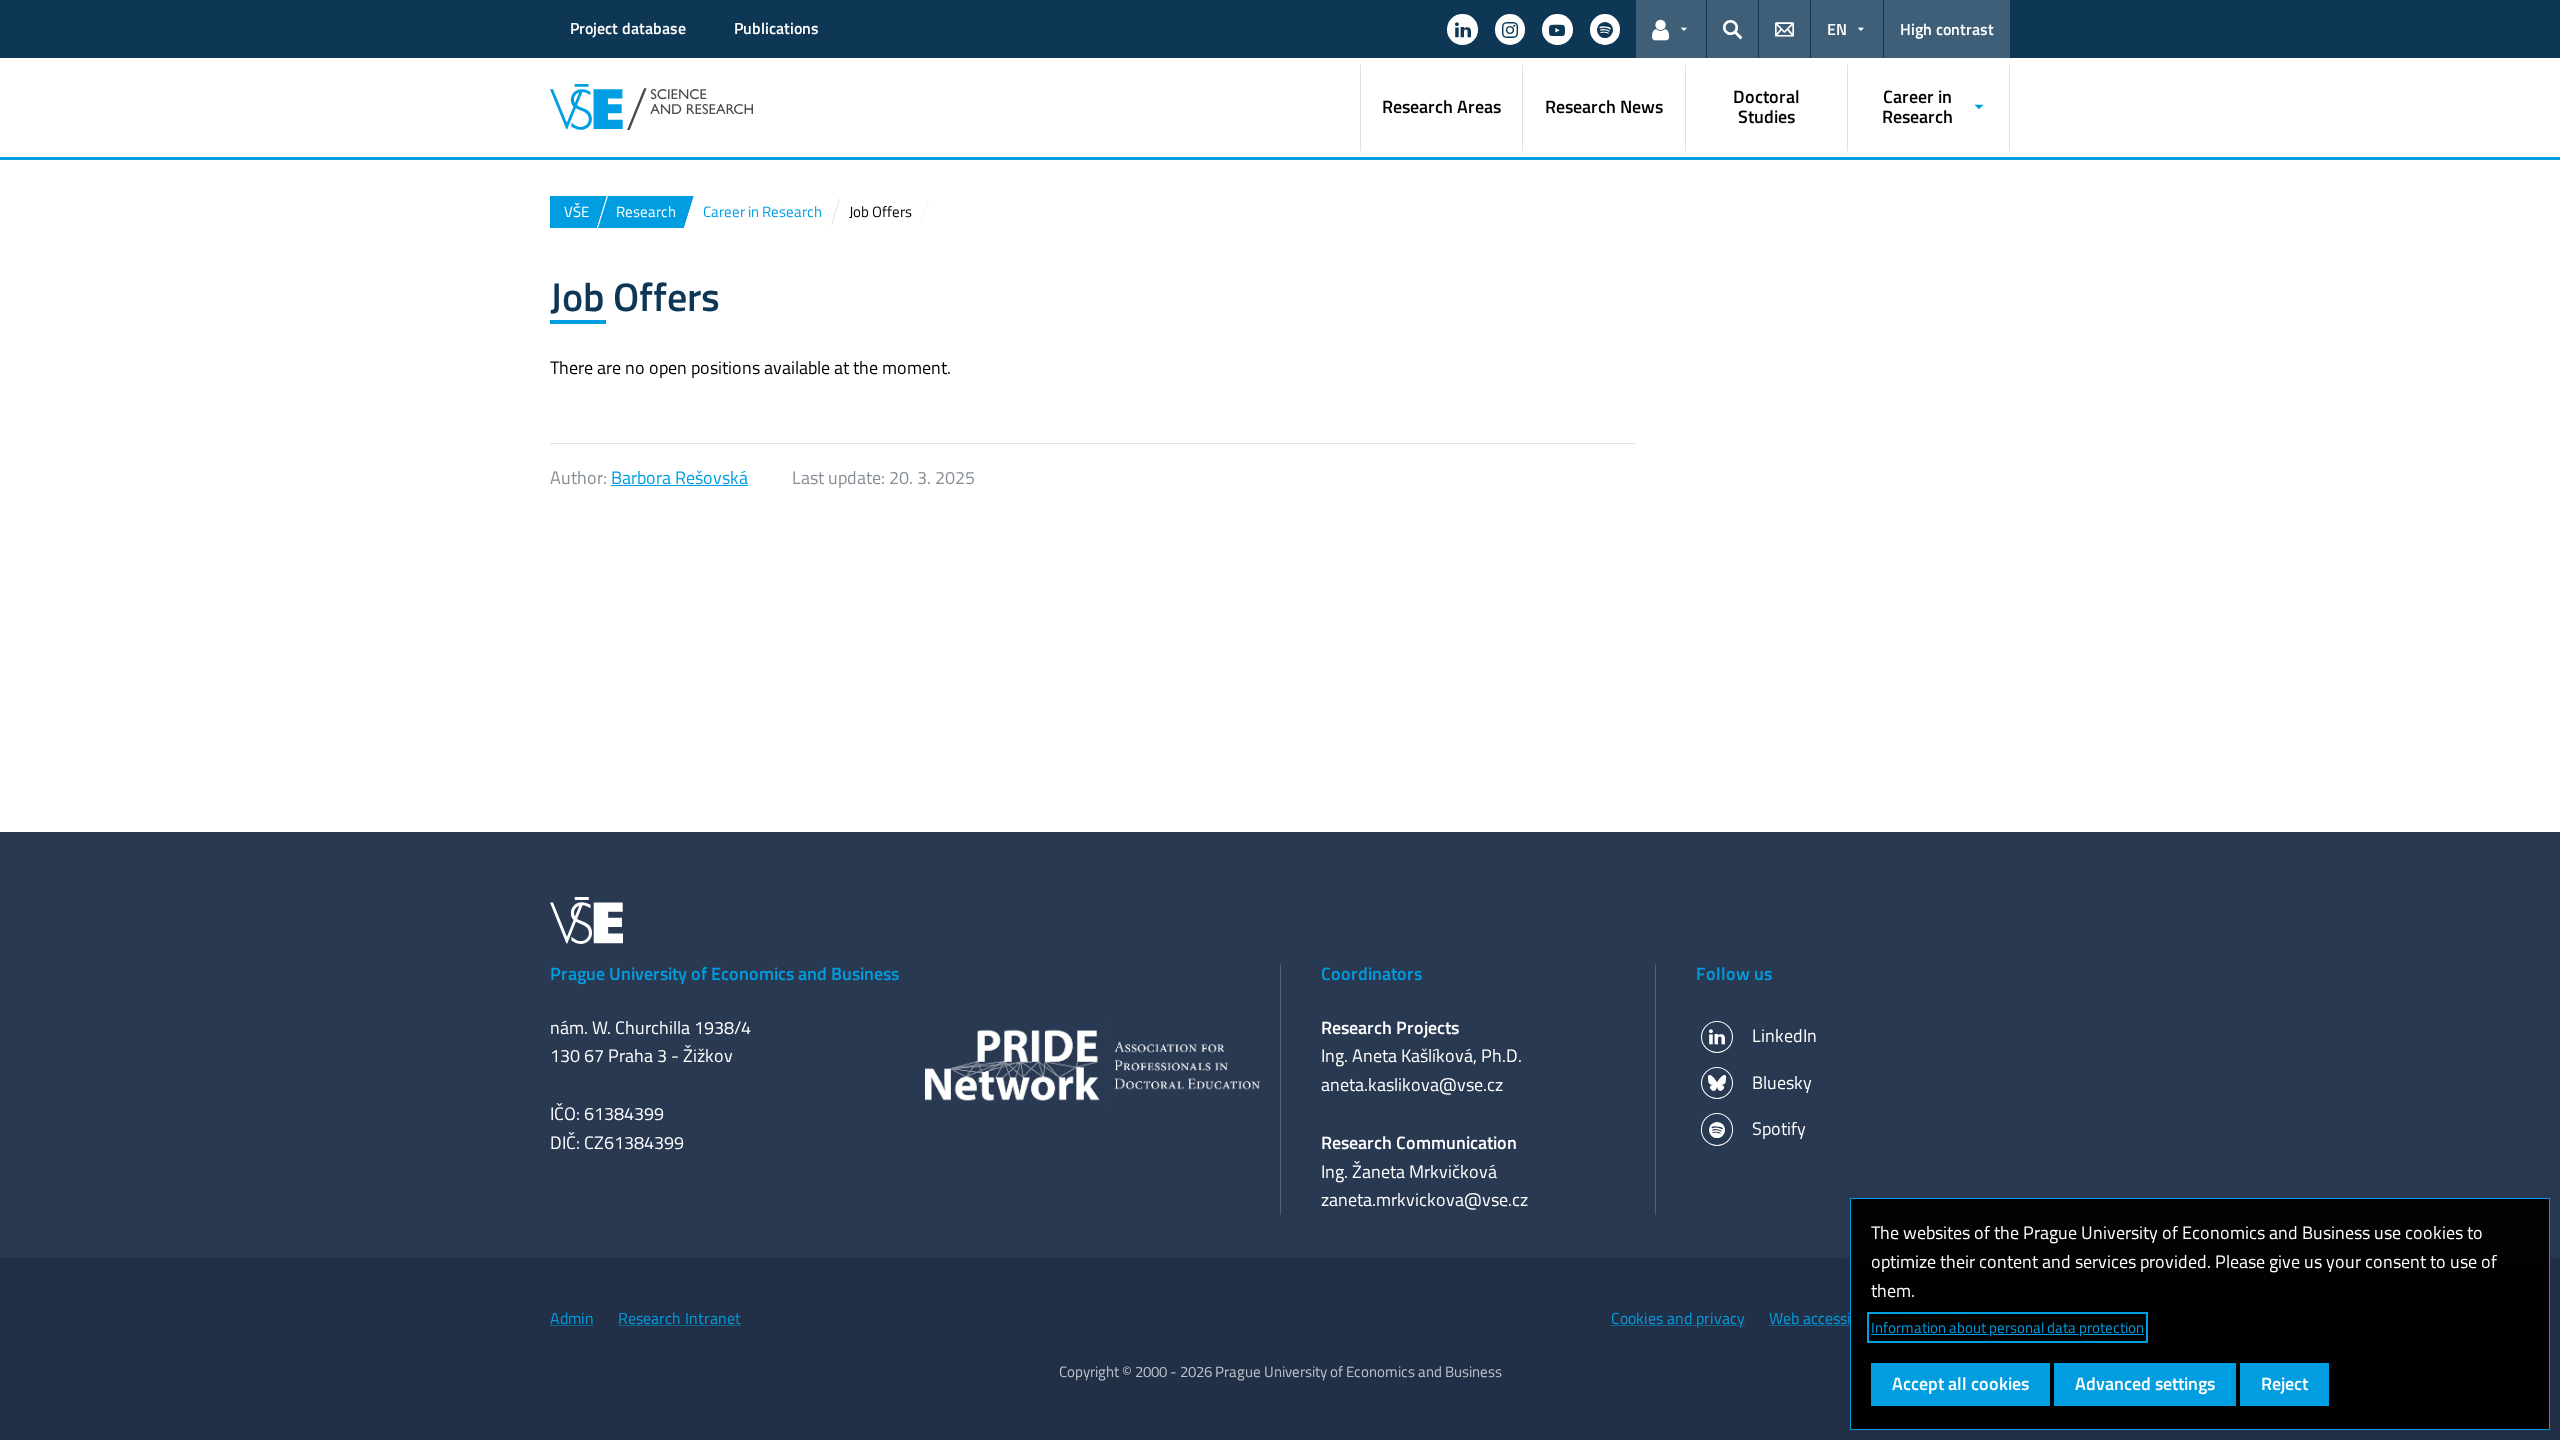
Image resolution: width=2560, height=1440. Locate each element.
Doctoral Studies (1766, 106)
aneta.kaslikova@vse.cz (1412, 1084)
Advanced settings (2145, 1383)
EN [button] (1837, 29)
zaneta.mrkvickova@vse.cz (1424, 1199)
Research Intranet (679, 1318)
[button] (1462, 29)
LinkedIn (1784, 1035)
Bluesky (1782, 1082)
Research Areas (1441, 106)
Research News (1604, 106)
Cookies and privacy (1678, 1318)
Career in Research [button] (1917, 106)
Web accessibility (1827, 1318)
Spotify (1779, 1128)
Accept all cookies (1960, 1383)
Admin (572, 1318)
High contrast (1947, 29)
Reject (2284, 1383)
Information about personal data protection (2007, 1327)
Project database (628, 28)
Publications (776, 28)
